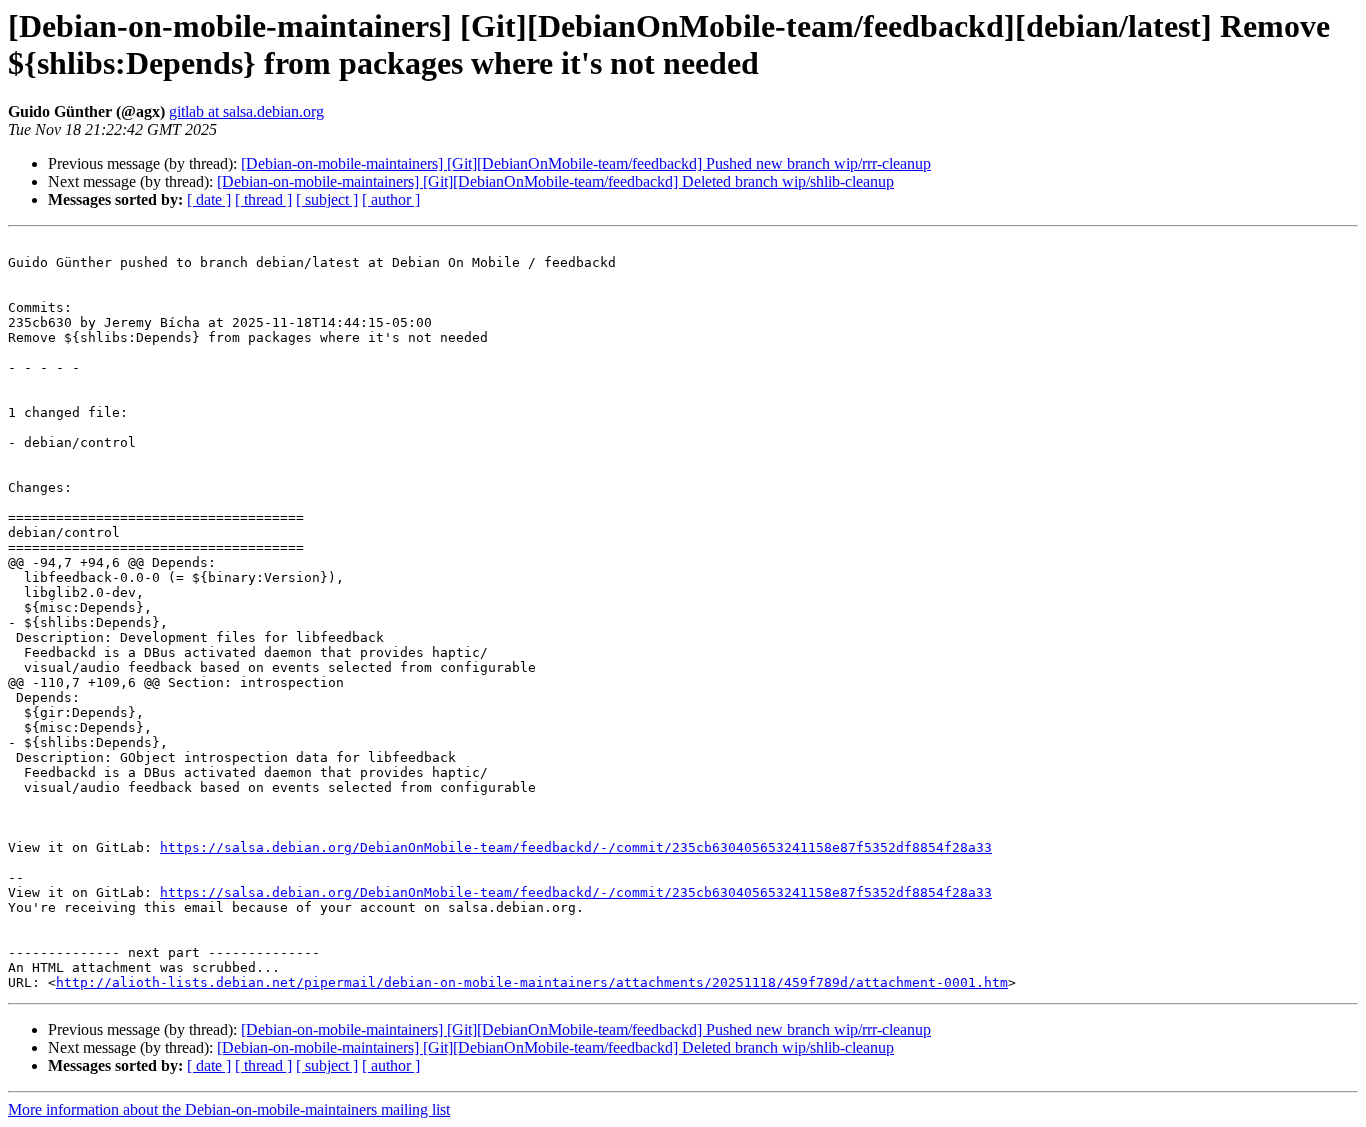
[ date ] (209, 199)
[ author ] (391, 199)
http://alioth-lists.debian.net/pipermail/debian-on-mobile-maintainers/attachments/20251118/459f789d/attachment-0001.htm (532, 982)
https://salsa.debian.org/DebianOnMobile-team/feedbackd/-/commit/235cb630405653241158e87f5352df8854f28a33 (576, 847)
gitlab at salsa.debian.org (246, 111)
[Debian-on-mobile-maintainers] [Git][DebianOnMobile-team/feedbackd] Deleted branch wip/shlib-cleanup (555, 181)
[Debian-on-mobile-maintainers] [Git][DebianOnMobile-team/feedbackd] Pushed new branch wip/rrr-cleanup (586, 163)
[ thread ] (263, 199)
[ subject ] (327, 199)
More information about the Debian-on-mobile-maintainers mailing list (229, 1109)
